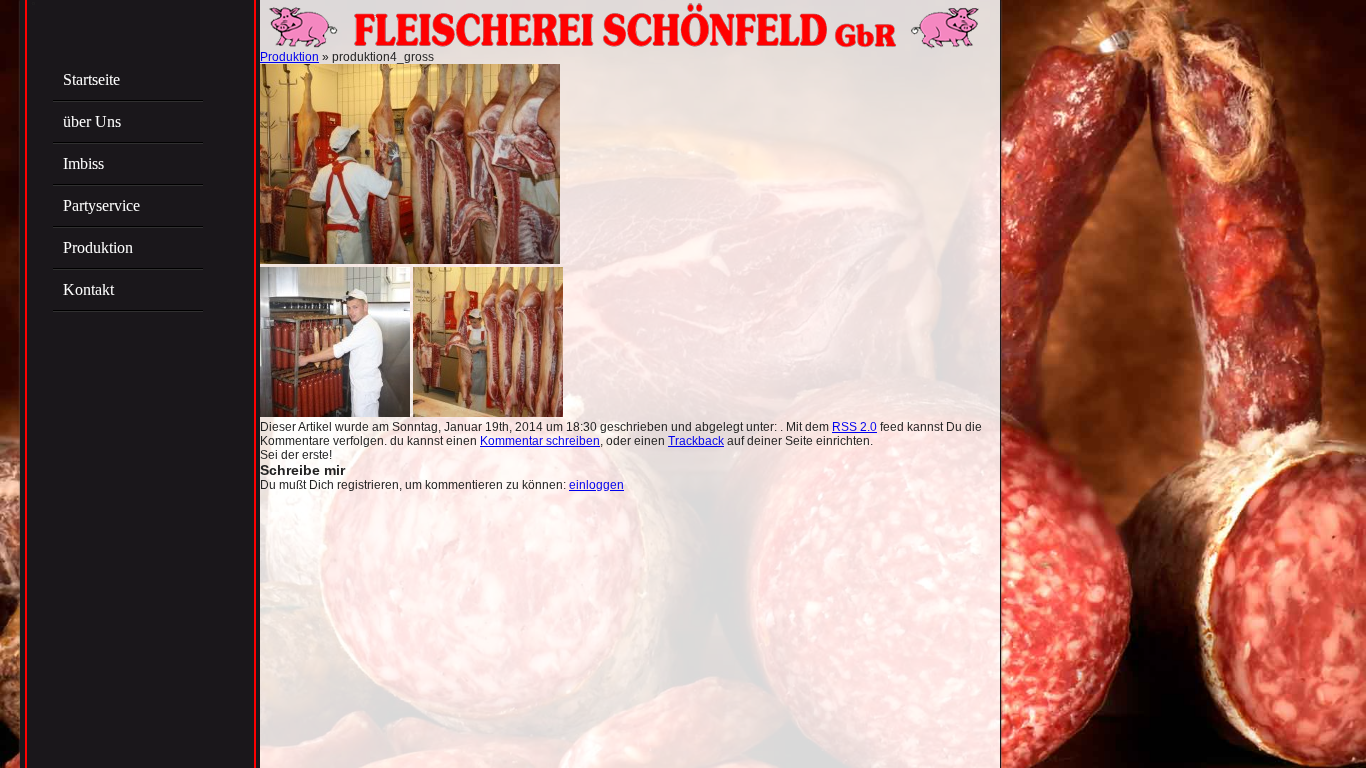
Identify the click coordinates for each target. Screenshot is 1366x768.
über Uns (92, 121)
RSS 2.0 (854, 427)
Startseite (91, 79)
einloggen (596, 485)
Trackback (696, 441)
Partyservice (101, 205)
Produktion (98, 247)
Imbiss (83, 163)
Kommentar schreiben (540, 441)
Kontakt (88, 289)
